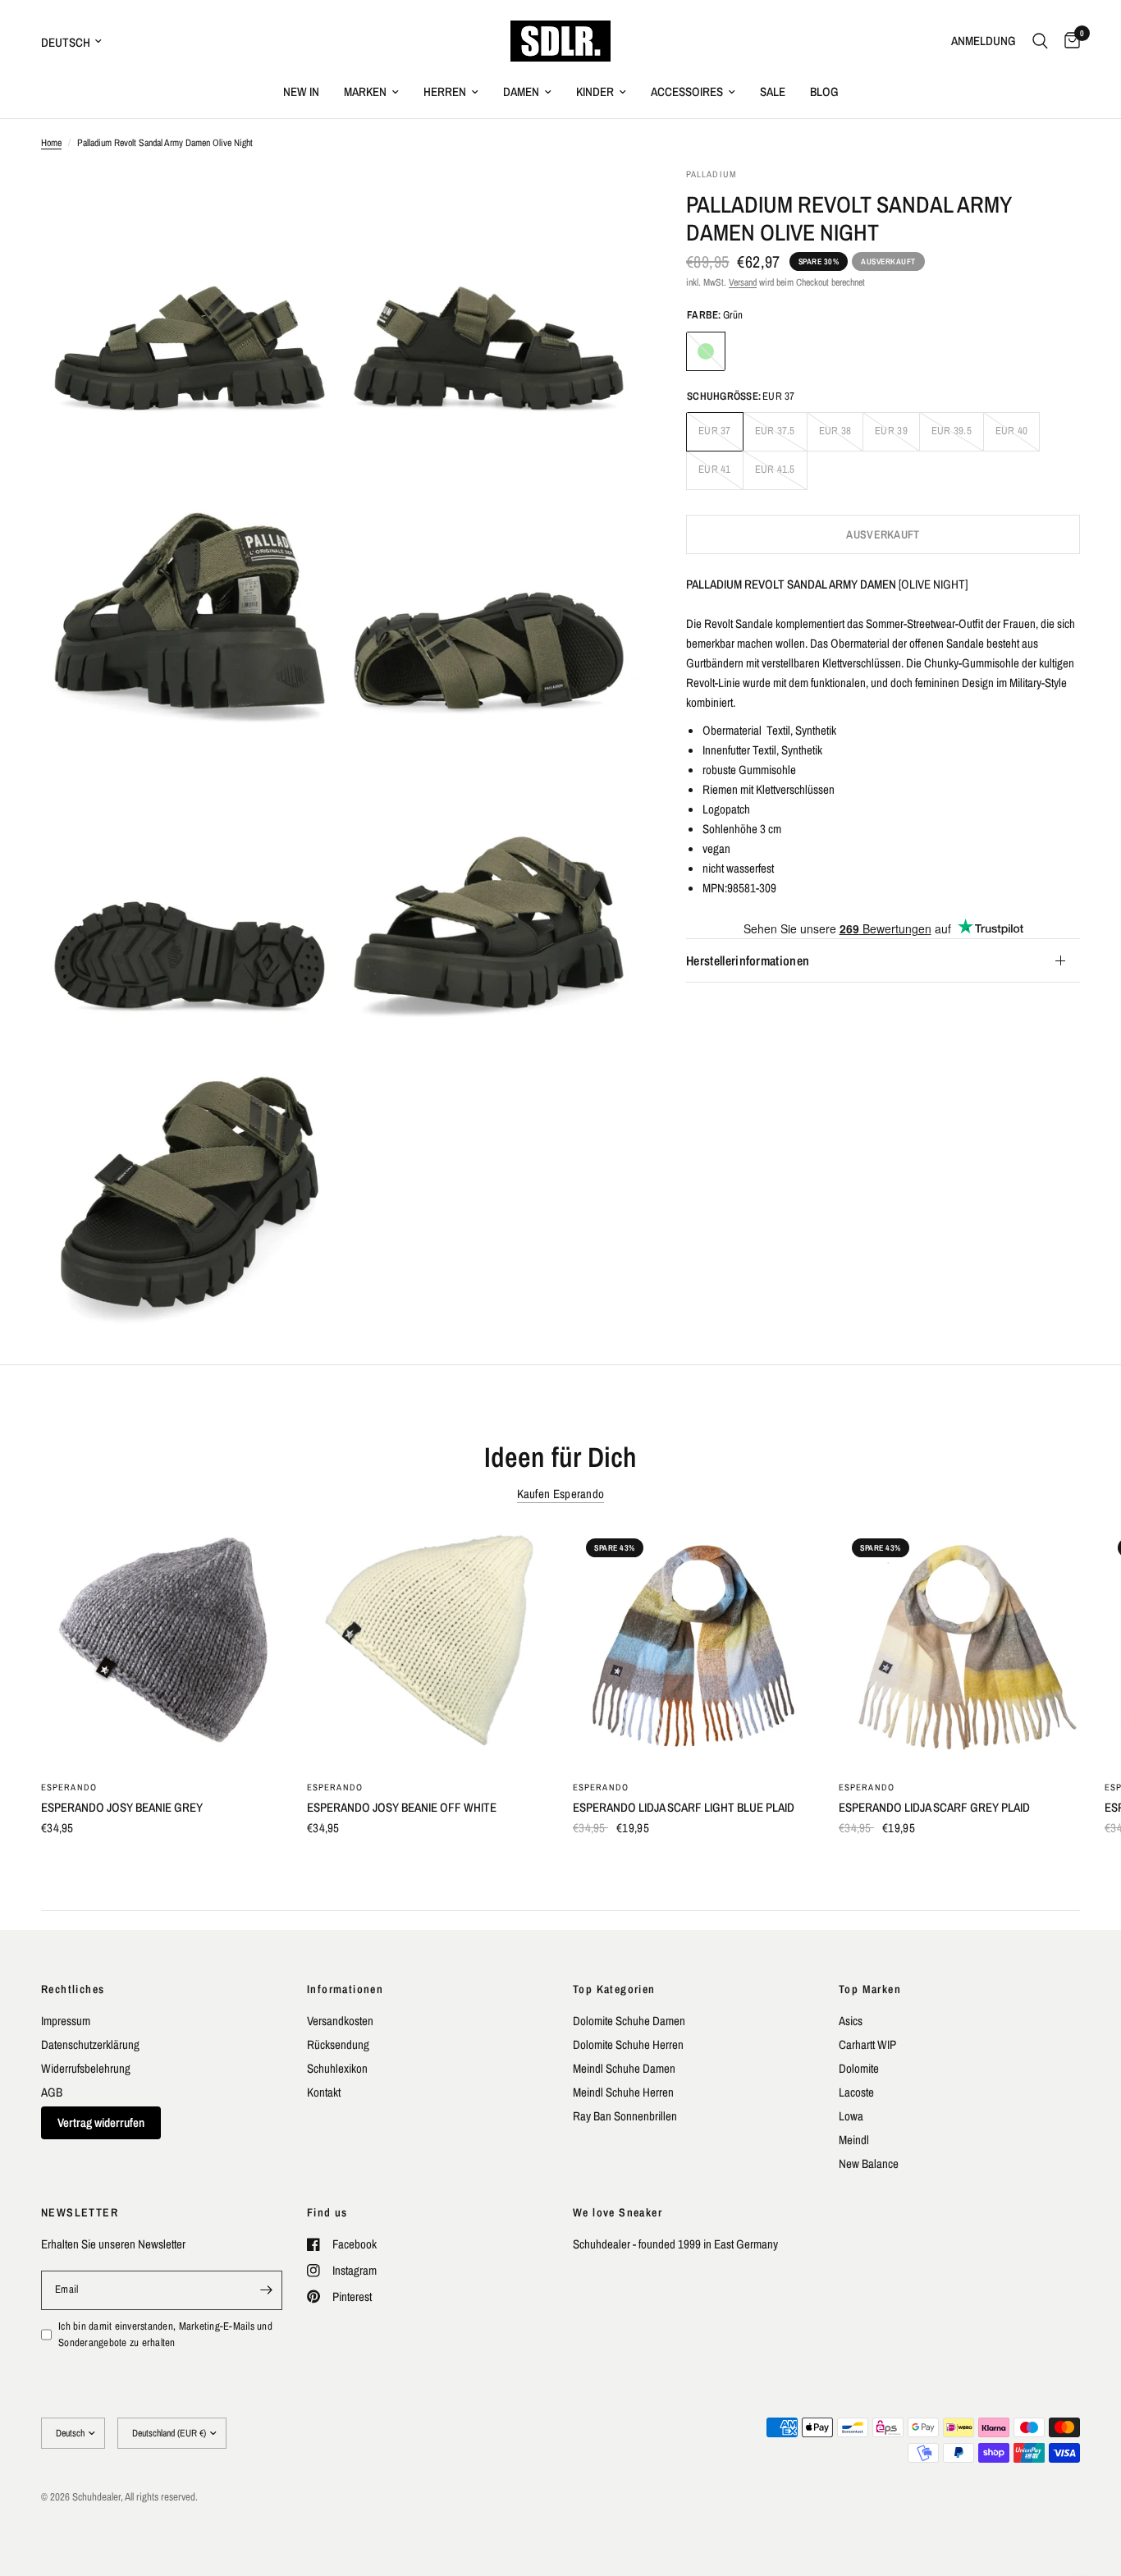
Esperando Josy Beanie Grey (122, 1807)
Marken (365, 92)
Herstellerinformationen (748, 960)
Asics (851, 2021)
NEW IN (301, 92)
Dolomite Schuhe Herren (628, 2044)
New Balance (869, 2163)
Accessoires (687, 92)
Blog (824, 92)
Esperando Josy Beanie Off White (402, 1807)
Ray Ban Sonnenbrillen (625, 2116)
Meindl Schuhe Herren (623, 2092)
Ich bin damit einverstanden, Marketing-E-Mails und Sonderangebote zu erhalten (165, 2335)
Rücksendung (338, 2044)
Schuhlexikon (337, 2068)
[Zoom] (304, 202)
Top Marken (870, 1989)
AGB (52, 2092)
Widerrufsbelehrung (86, 2068)
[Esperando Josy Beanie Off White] (428, 1646)
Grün (706, 351)
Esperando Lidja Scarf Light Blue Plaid (684, 1807)
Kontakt (324, 2092)
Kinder (595, 92)
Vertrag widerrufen (101, 2122)
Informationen (345, 1989)
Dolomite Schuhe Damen (629, 2021)
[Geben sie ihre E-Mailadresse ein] (266, 2290)
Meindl (854, 2140)
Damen (521, 92)
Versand (743, 282)
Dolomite (859, 2068)
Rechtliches (73, 1989)
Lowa (851, 2116)
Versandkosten (340, 2021)
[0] (1068, 41)
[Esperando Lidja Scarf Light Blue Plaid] (693, 1646)
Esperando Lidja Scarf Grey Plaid (934, 1807)
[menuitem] (301, 92)
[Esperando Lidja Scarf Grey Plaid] (959, 1646)
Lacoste (856, 2092)
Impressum (66, 2021)
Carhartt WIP (867, 2044)
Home (51, 143)
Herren (445, 92)
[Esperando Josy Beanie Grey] (162, 1646)
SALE (773, 92)
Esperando (69, 1787)
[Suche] (1040, 41)
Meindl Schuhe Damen (624, 2068)
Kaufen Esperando (561, 1494)
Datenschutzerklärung (90, 2044)
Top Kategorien (614, 1989)
